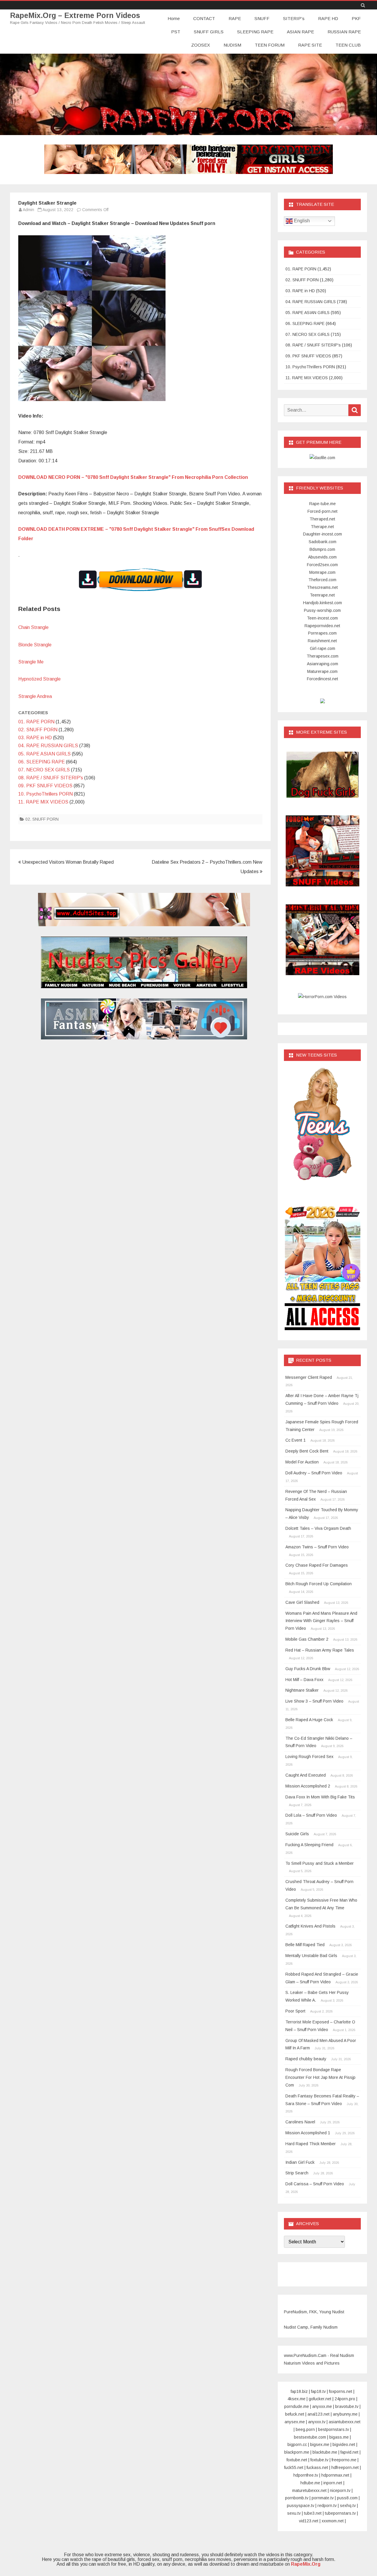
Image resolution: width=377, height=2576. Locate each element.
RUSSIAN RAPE (344, 32)
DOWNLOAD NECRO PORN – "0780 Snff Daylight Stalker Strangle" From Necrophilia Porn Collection (133, 477)
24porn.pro (345, 2399)
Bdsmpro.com (322, 549)
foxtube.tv (319, 2460)
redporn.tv (327, 2506)
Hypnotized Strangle (39, 679)
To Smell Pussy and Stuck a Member (320, 1863)
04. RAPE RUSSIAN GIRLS (48, 746)
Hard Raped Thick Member (311, 2144)
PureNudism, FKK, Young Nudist (314, 2312)
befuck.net (295, 2414)
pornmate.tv (323, 2498)
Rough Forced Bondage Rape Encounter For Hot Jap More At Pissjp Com (320, 2077)
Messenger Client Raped (309, 1377)
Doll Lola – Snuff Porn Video (311, 1815)
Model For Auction (302, 1462)
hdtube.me (310, 2483)
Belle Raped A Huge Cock (309, 1720)
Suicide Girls (297, 1834)
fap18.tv (318, 2391)
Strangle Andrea (35, 696)
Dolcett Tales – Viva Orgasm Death (318, 1528)
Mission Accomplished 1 (308, 2133)
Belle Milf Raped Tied (305, 1945)
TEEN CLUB (348, 45)
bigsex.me (320, 2444)
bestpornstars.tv (334, 2429)
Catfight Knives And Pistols (310, 1926)
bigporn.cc (297, 2444)
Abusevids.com (322, 557)
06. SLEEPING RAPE (42, 762)
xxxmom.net (333, 2521)
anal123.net (319, 2414)
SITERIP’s (294, 18)
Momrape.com (322, 572)
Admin (28, 210)
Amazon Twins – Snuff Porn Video (317, 1547)
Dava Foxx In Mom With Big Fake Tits (320, 1797)
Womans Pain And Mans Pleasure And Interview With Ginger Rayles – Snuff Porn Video (321, 1621)
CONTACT (204, 18)
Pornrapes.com (322, 633)
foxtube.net (297, 2460)
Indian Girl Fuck (300, 2162)
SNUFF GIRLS (209, 32)
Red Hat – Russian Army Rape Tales (320, 1650)
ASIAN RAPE (300, 32)
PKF (356, 18)
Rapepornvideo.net (322, 626)
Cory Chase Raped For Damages (317, 1565)
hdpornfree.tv (306, 2475)
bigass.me (339, 2437)
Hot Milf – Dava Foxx (304, 1680)
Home (174, 18)
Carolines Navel (300, 2122)
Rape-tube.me (323, 504)
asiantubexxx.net (345, 2422)
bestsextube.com (310, 2437)
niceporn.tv (340, 2490)
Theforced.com (322, 580)
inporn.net (333, 2483)
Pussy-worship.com (322, 610)
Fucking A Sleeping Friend (309, 1845)
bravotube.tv (347, 2406)
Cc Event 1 (296, 1440)
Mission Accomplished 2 (308, 1786)
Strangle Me (31, 662)
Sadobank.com (323, 542)
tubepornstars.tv (340, 2513)
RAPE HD (328, 18)
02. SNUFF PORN (38, 730)
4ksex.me (296, 2399)
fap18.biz (299, 2391)
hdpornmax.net (335, 2475)
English (301, 221)
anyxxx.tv (317, 2422)
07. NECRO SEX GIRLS (44, 770)
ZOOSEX (201, 45)
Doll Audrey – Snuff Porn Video (314, 1473)
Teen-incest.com (322, 618)
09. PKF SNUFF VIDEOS (45, 786)
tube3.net (313, 2513)
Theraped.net (322, 519)
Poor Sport (295, 2011)
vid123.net (309, 2521)
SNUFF (262, 18)
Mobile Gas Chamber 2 (307, 1639)
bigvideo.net (344, 2444)
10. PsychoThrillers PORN (46, 794)
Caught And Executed (306, 1775)
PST (176, 32)
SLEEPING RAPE (255, 32)
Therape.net (322, 527)
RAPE (235, 18)
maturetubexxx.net (309, 2490)
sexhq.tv (348, 2506)
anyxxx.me (322, 2406)
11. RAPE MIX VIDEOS (43, 802)
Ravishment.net (322, 641)
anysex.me (295, 2422)
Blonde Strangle (35, 645)
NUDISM (232, 45)
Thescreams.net (322, 587)
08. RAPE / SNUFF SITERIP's (51, 778)
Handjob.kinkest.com (323, 603)
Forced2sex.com (322, 565)
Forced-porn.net (323, 511)
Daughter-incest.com (323, 534)
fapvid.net (349, 2452)
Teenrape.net (322, 595)
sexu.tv (294, 2513)
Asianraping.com (323, 664)
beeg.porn (305, 2429)
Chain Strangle (33, 627)
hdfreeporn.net (345, 2467)
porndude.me (297, 2406)
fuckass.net (317, 2467)
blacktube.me (325, 2452)
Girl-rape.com (323, 648)
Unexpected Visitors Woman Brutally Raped (67, 862)
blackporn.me (297, 2452)
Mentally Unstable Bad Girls (311, 1956)
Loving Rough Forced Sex (309, 1757)
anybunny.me (345, 2414)
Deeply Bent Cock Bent (307, 1451)
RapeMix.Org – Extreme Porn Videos (75, 15)
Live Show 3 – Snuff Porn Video (314, 1701)
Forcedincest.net (323, 679)
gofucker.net (320, 2399)
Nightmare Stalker (302, 1690)
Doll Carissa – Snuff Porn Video (315, 2184)
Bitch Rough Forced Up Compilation (319, 1584)
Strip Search (297, 2173)
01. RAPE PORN (36, 722)
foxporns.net (341, 2391)
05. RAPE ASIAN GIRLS (44, 754)
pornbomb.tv (297, 2498)
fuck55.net (294, 2467)
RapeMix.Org (306, 2564)
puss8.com (347, 2498)
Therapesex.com (323, 656)
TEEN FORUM (270, 45)
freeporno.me (344, 2460)
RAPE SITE (310, 45)
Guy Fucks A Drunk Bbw (308, 1669)
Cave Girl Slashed (302, 1602)
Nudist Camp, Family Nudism (311, 2327)
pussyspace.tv (301, 2506)
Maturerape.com (322, 671)
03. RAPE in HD (35, 738)
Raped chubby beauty (306, 2059)
